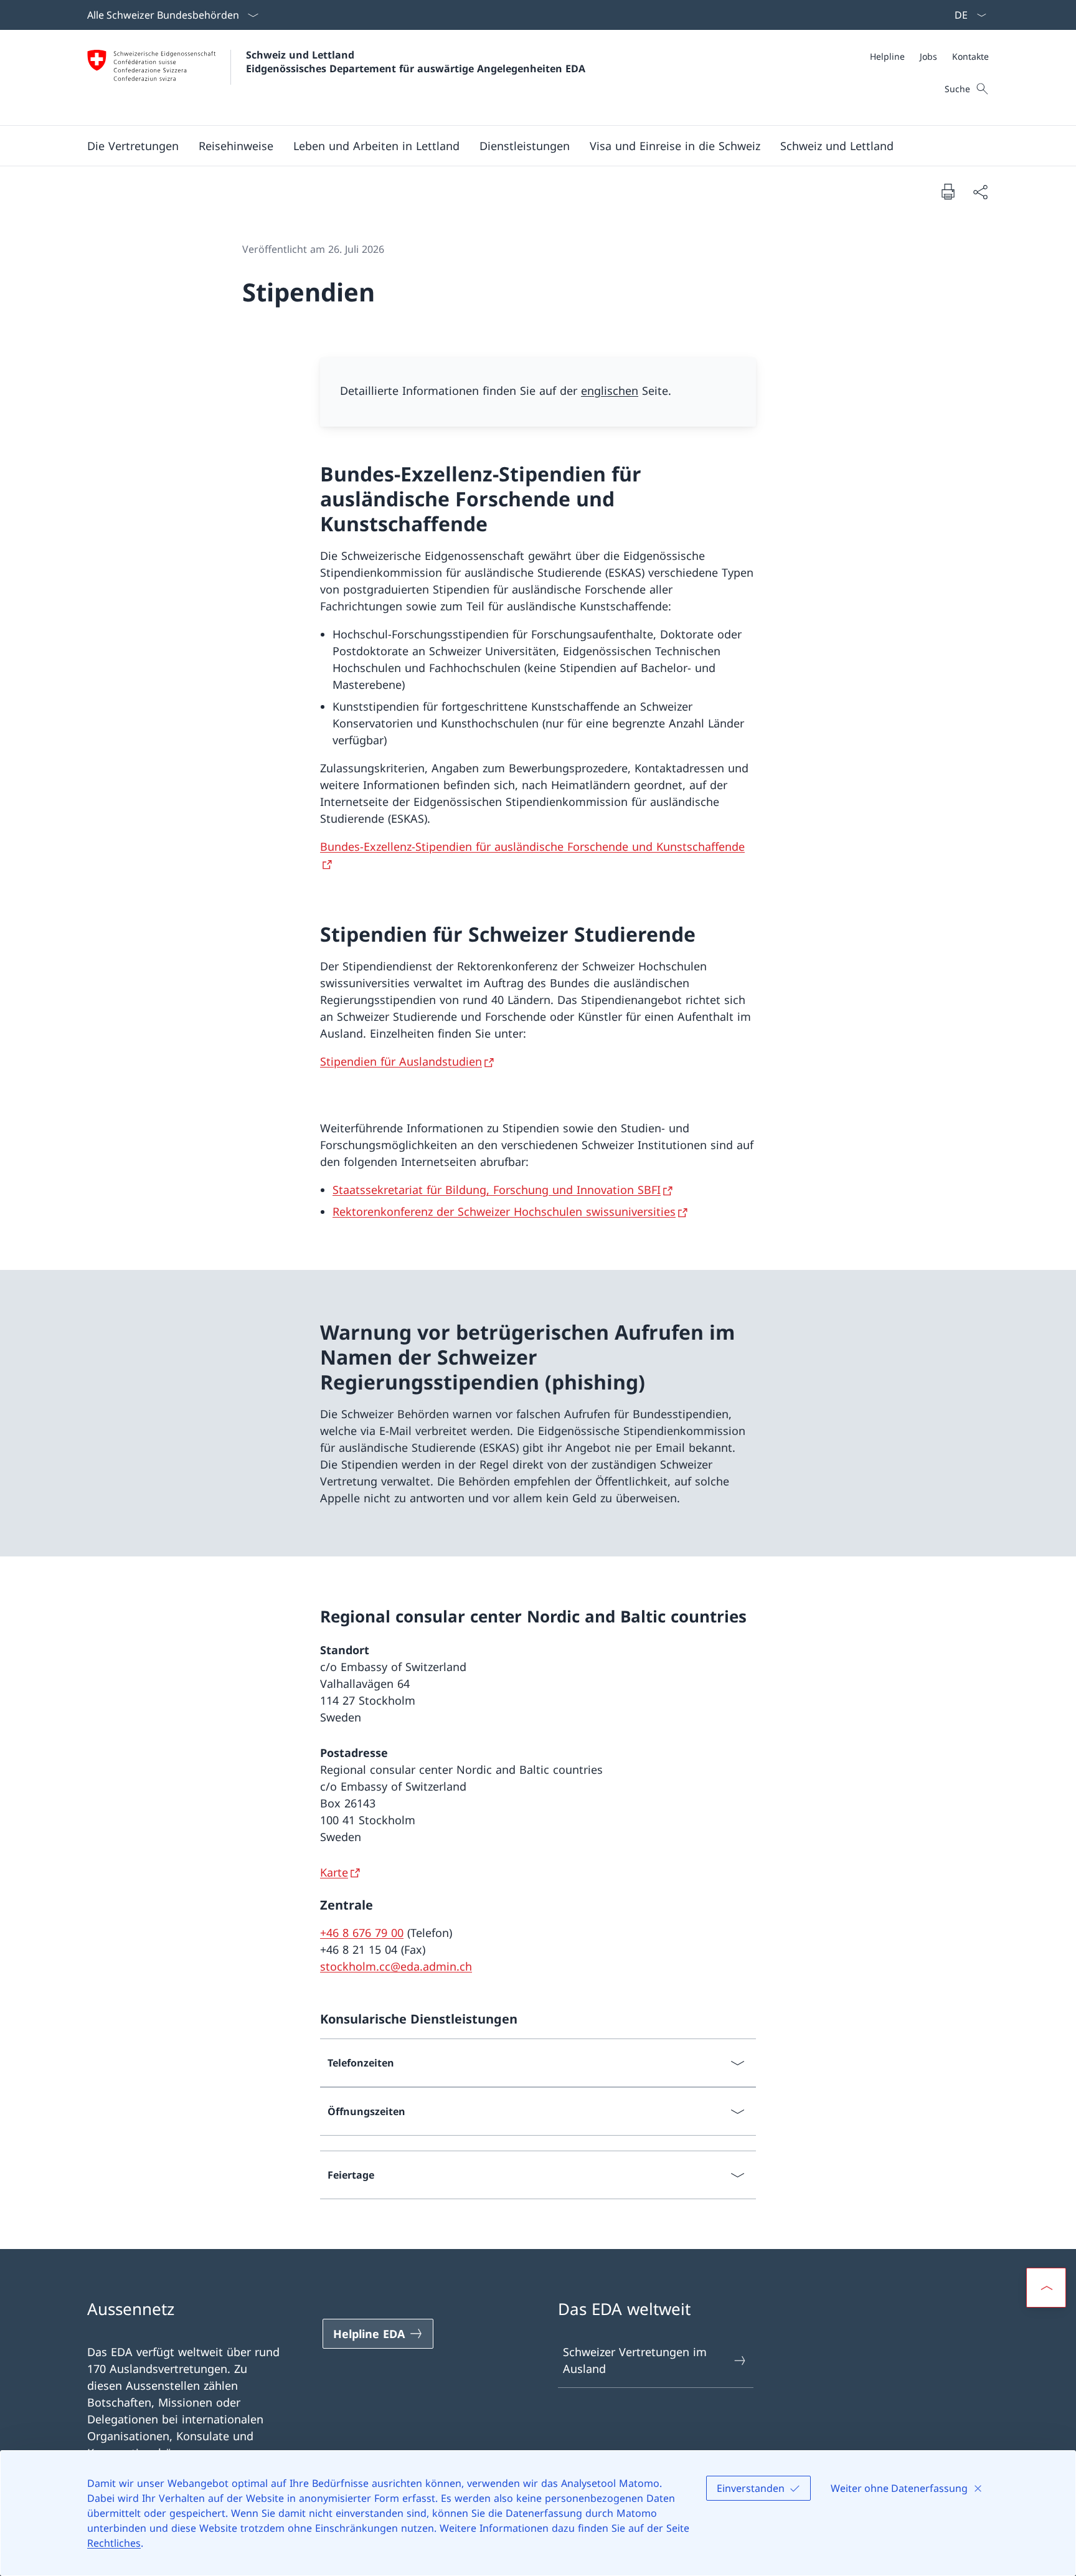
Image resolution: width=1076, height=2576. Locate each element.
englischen (610, 391)
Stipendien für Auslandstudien (401, 1061)
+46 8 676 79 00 (362, 1933)
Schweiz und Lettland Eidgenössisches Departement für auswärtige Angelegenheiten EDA (416, 62)
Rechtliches (114, 2543)
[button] (133, 146)
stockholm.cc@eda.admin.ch (396, 1966)
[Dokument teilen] (980, 192)
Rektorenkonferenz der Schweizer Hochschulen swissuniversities (504, 1211)
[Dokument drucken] (948, 191)
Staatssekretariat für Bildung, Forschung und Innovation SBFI (497, 1190)
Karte (334, 1872)
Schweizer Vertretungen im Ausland (635, 2360)
